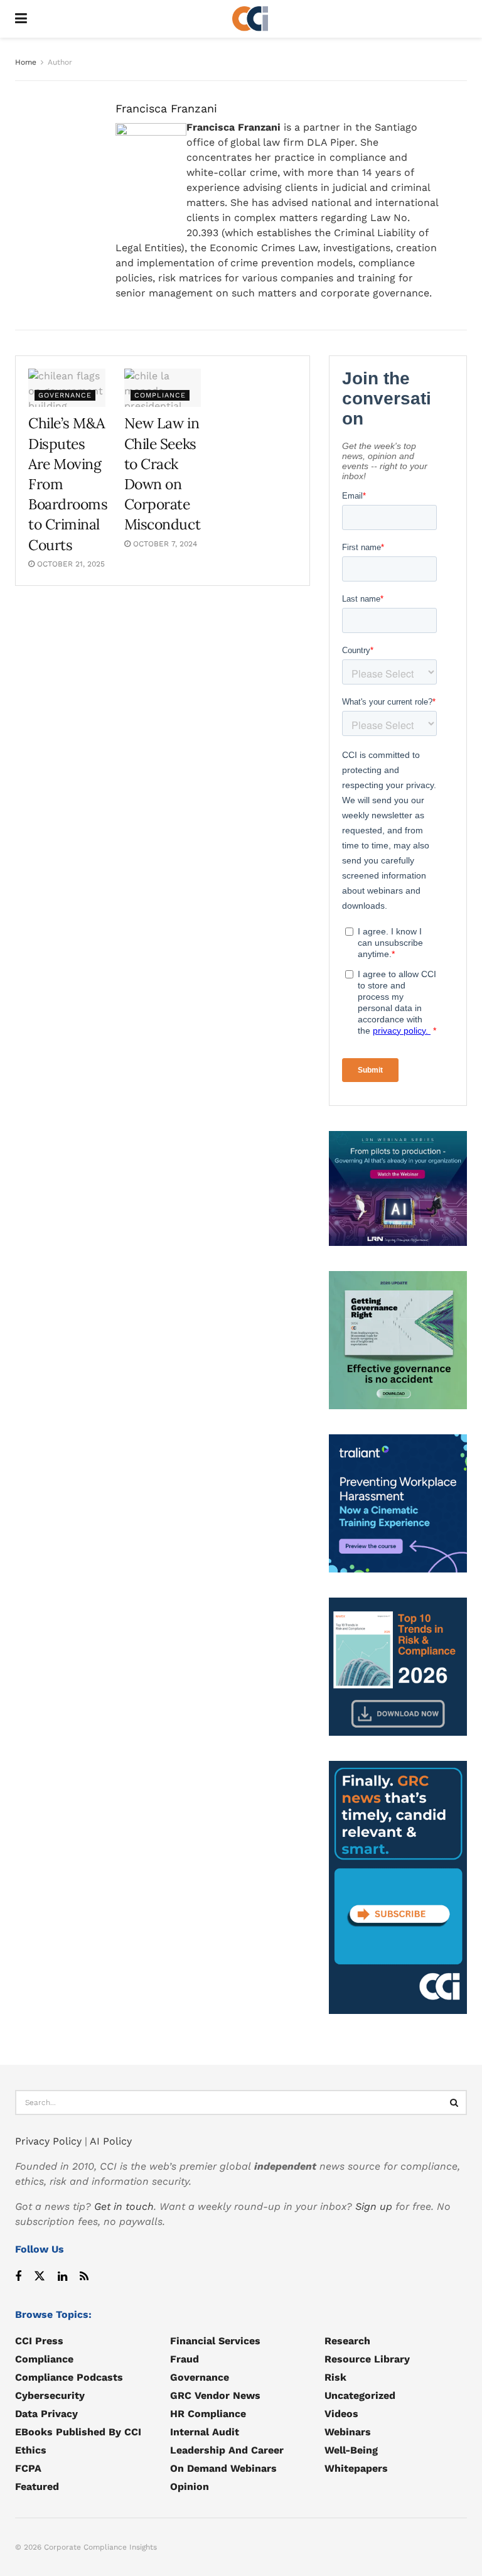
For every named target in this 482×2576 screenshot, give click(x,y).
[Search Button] (454, 2102)
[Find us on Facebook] (18, 2277)
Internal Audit (205, 2432)
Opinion (190, 2487)
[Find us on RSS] (84, 2277)
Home (26, 62)
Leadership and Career (227, 2450)
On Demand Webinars (223, 2468)
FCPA (28, 2468)
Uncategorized (360, 2395)
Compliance (160, 395)
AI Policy (111, 2141)
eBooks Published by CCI (78, 2432)
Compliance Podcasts (69, 2377)
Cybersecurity (50, 2395)
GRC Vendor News (215, 2395)
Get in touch (124, 2206)
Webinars (348, 2432)
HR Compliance (208, 2414)
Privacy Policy (48, 2141)
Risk (335, 2377)
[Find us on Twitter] (40, 2277)
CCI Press (39, 2341)
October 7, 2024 (164, 544)
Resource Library (367, 2359)
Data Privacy (46, 2414)
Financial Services (215, 2341)
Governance (65, 395)
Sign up (374, 2206)
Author (60, 62)
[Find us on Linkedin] (62, 2277)
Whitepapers (356, 2468)
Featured (37, 2487)
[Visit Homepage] (250, 19)
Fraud (185, 2359)
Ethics (31, 2450)
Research (347, 2341)
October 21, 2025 (70, 564)
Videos (341, 2414)
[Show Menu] (21, 19)
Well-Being (351, 2450)
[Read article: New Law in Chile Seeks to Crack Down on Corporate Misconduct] (163, 388)
